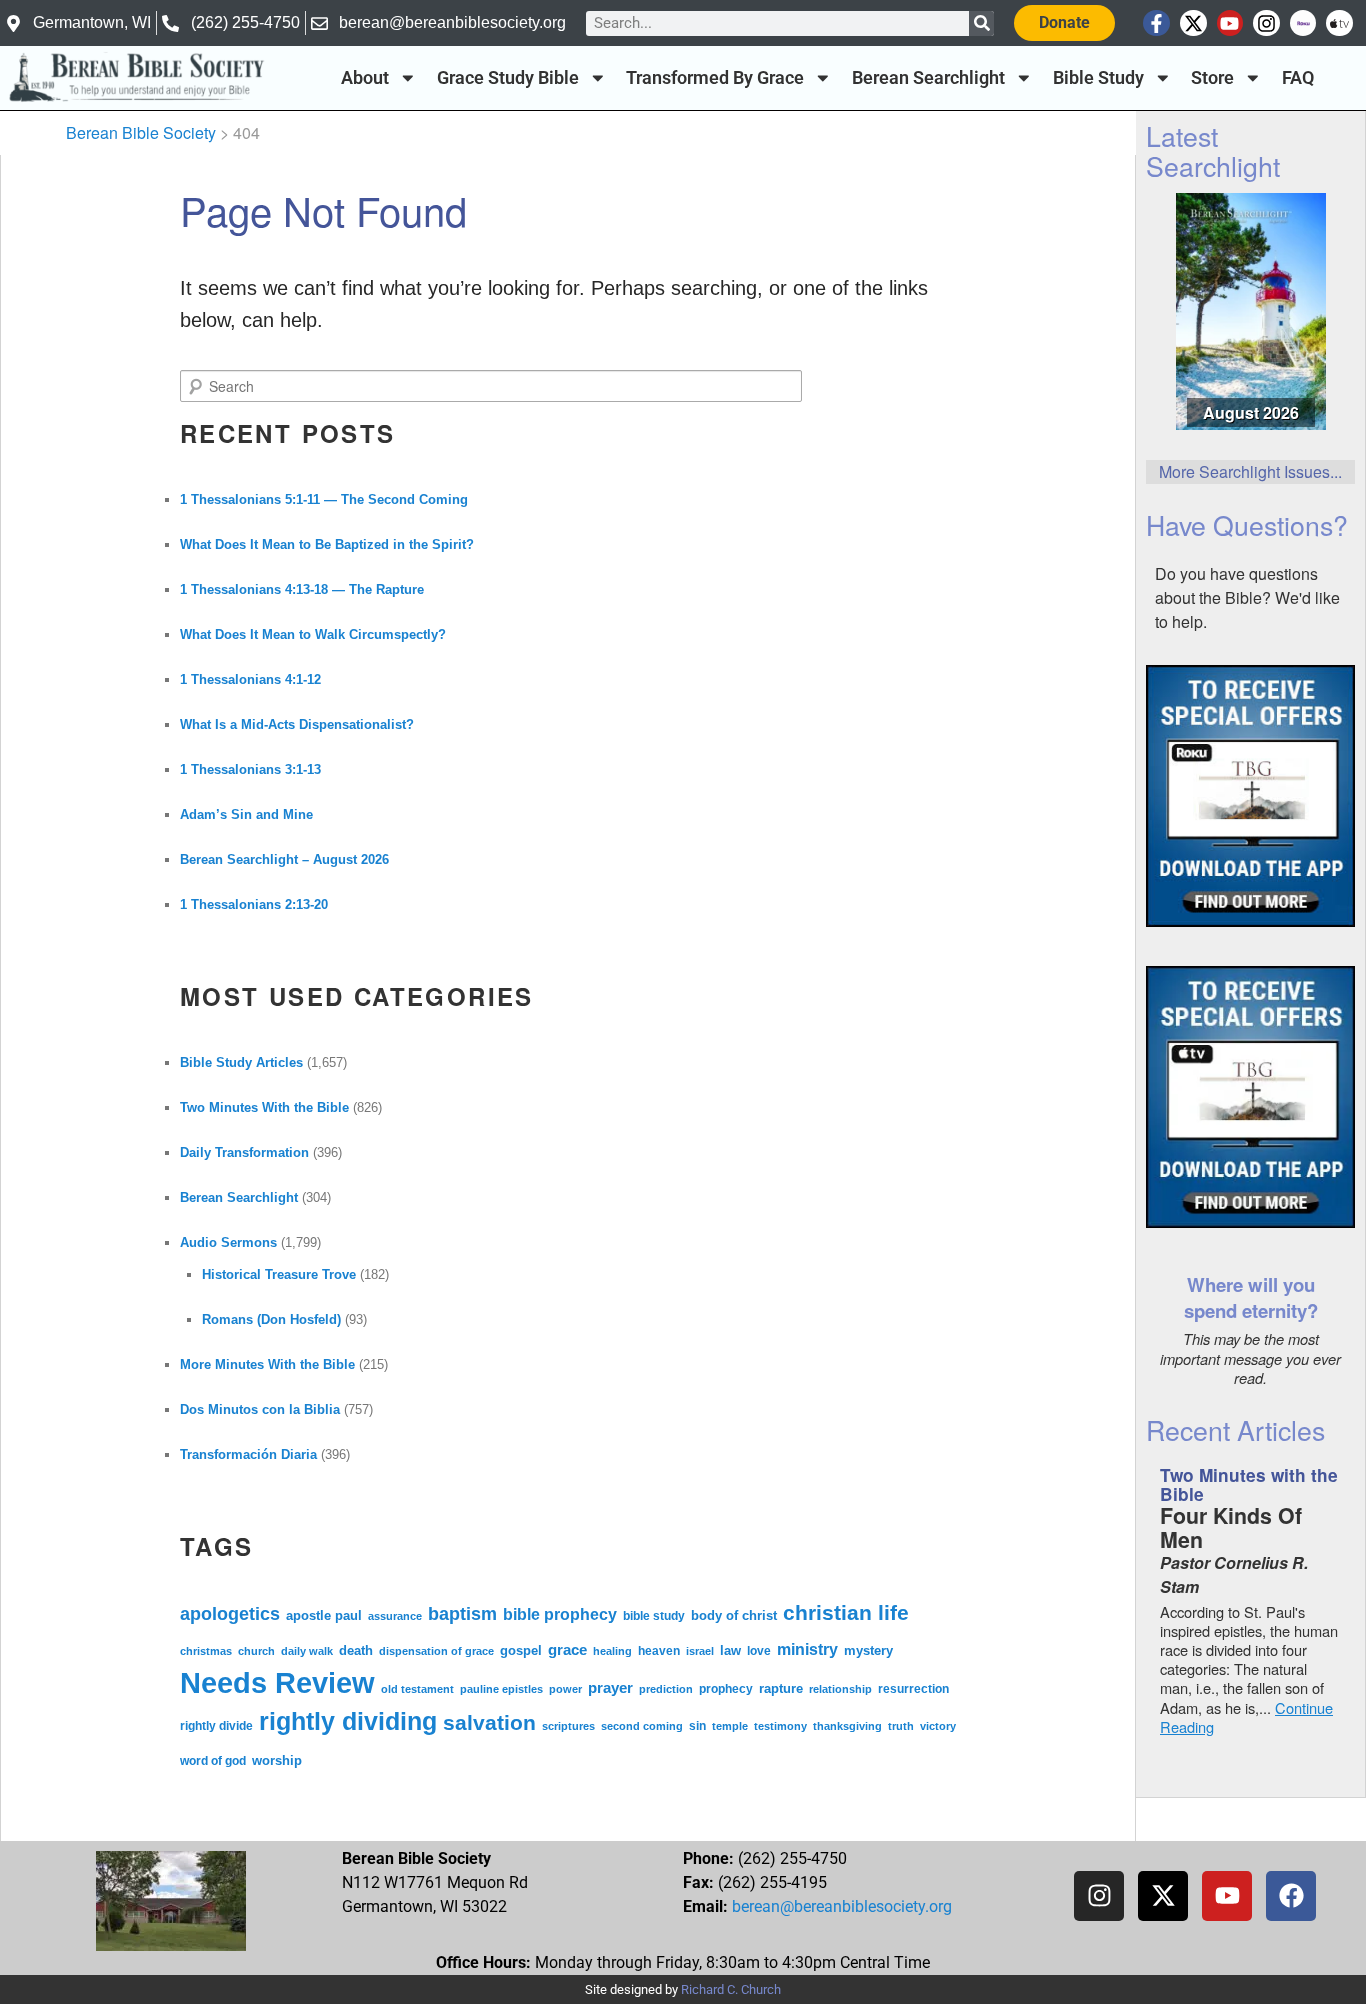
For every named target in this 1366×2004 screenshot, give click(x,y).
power (565, 1689)
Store (1212, 78)
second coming (642, 1726)
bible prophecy (560, 1614)
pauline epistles (501, 1689)
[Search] (981, 23)
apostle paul (324, 1615)
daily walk (307, 1651)
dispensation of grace (436, 1651)
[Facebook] (1291, 1896)
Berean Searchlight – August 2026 (284, 859)
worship (277, 1760)
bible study (654, 1615)
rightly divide (216, 1725)
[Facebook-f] (1156, 23)
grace (567, 1649)
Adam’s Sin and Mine (246, 814)
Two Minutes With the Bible (264, 1107)
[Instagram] (1266, 23)
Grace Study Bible (508, 78)
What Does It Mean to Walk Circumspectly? (313, 634)
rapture (781, 1689)
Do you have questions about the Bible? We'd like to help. (1247, 597)
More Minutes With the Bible (267, 1364)
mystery (868, 1650)
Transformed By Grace (715, 78)
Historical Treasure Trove (279, 1274)
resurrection (913, 1688)
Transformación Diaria (248, 1454)
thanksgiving (847, 1726)
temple (730, 1726)
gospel (521, 1650)
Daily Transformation (244, 1152)
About (365, 78)
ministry (807, 1649)
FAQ (1298, 78)
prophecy (726, 1688)
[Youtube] (1230, 23)
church (256, 1651)
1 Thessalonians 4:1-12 (250, 679)
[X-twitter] (1193, 23)
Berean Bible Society (141, 132)
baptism (462, 1614)
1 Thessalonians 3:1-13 (250, 769)
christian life (846, 1613)
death (356, 1651)
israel (700, 1651)
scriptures (568, 1726)
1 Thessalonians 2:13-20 (254, 904)
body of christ (734, 1616)
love (759, 1650)
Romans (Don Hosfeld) (271, 1319)
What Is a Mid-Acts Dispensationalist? (297, 724)
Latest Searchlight (1213, 150)
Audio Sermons (228, 1242)
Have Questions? (1247, 524)
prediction (666, 1689)
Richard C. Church (731, 1989)
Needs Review (277, 1682)
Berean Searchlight (928, 78)
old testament (417, 1689)
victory (938, 1726)
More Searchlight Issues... (1250, 471)
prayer (610, 1687)
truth (901, 1726)
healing (612, 1651)
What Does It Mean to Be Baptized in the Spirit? (327, 544)
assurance (395, 1616)
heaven (659, 1650)
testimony (780, 1726)
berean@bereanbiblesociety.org (842, 1906)
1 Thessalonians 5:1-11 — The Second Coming (324, 499)
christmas (206, 1651)
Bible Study (1098, 78)
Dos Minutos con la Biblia (260, 1409)
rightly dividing (348, 1721)
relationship (840, 1689)
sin (697, 1725)
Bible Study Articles (241, 1062)
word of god (213, 1760)
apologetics (230, 1614)
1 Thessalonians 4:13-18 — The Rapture (302, 589)
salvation (489, 1723)
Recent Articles (1235, 1429)
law (730, 1650)
